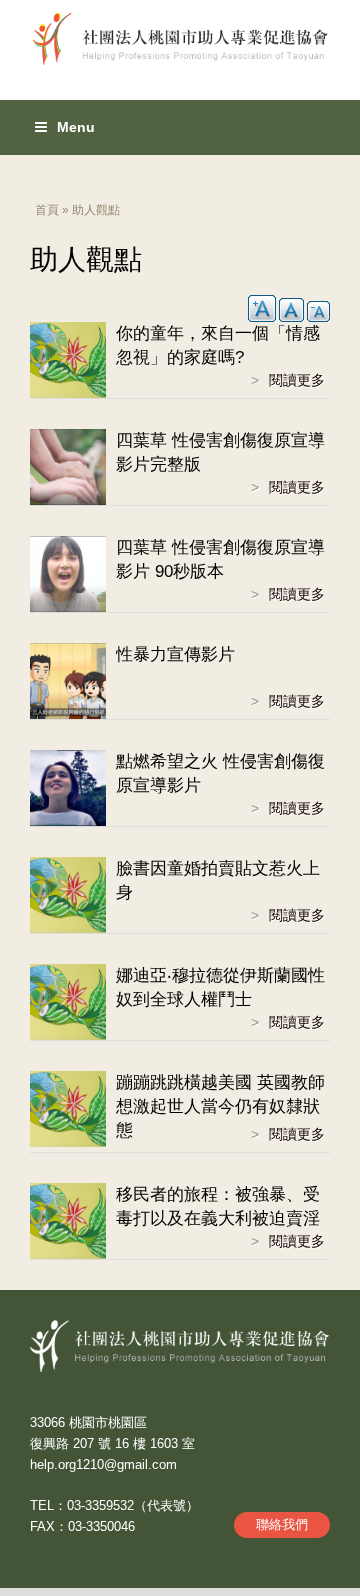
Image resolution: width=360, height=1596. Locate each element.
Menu (76, 127)
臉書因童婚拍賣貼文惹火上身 (218, 880)
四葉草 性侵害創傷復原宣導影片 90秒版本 (220, 559)
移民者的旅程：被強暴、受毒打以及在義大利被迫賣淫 (218, 1206)
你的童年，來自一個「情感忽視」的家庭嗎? (218, 345)
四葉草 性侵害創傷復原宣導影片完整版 (220, 452)
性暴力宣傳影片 (175, 654)
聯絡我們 (282, 1524)
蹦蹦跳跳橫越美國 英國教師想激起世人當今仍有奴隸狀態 (220, 1106)
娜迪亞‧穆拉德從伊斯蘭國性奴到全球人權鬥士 (220, 987)
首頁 (47, 210)
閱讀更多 (299, 382)
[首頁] (180, 33)
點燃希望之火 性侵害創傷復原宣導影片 (220, 773)
